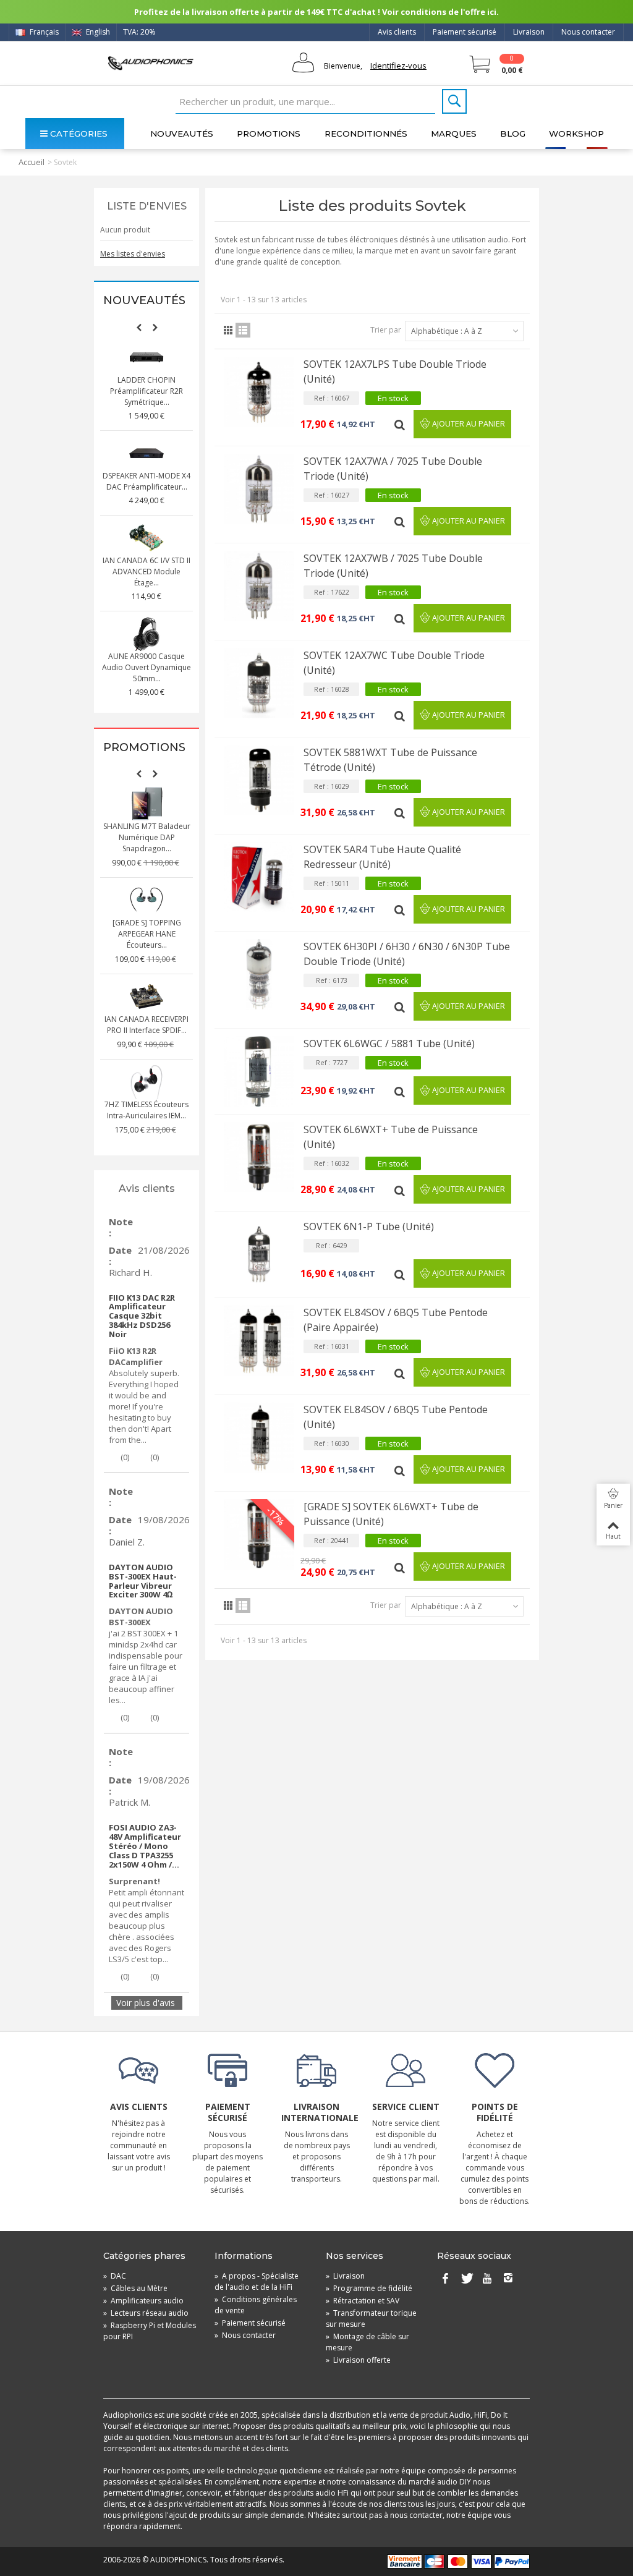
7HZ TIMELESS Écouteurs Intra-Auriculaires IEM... (147, 1110)
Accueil (32, 162)
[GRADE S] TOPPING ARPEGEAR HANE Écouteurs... (147, 934)
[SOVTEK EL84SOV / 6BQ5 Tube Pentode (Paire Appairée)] (259, 1340)
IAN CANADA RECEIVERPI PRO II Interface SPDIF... (147, 1025)
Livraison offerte (358, 2360)
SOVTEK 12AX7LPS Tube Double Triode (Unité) (395, 372)
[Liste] (243, 330)
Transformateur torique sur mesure (371, 2319)
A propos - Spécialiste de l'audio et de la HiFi (257, 2281)
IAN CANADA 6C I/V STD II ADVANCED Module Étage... (147, 572)
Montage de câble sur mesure (367, 2342)
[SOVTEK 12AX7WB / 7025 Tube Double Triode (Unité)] (259, 586)
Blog (513, 134)
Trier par (386, 330)
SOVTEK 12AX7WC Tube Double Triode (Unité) (394, 663)
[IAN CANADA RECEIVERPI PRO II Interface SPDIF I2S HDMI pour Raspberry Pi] (147, 997)
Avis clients (397, 32)
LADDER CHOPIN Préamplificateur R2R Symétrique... (147, 391)
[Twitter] (466, 2279)
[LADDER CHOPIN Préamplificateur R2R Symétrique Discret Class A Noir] (147, 357)
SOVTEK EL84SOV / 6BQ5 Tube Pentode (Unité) (396, 1417)
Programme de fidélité (369, 2288)
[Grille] (228, 330)
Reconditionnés (366, 134)
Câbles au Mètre (135, 2288)
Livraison (529, 32)
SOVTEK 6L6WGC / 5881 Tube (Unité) (389, 1044)
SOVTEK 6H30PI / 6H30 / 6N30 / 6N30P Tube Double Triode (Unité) (407, 954)
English (97, 32)
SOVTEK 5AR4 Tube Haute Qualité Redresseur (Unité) (382, 857)
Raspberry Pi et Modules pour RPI (150, 2331)
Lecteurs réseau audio (146, 2313)
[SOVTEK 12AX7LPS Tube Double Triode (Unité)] (259, 392)
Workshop (576, 134)
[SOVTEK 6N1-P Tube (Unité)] (259, 1254)
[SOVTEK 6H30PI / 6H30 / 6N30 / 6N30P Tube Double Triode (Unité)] (259, 974)
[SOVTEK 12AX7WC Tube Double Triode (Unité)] (259, 683)
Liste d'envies (147, 206)
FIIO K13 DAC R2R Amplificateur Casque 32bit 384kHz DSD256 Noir (142, 1316)
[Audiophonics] (151, 63)
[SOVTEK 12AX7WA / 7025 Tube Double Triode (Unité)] (259, 489)
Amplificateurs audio (143, 2301)
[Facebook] (445, 2279)
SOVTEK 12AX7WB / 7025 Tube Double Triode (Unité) (393, 566)
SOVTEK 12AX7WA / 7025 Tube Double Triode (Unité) (393, 469)
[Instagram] (508, 2279)
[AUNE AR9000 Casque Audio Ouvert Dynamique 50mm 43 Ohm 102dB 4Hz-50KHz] (147, 634)
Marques (454, 134)
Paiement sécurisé (465, 32)
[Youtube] (487, 2279)
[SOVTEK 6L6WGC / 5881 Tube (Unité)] (259, 1071)
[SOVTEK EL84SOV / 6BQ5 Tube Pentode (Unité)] (259, 1437)
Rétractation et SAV (363, 2301)
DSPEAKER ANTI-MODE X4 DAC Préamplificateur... (147, 481)
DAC (115, 2276)
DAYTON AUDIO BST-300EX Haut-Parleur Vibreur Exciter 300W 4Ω (143, 1581)
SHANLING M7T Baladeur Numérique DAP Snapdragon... (147, 837)
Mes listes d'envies (133, 254)
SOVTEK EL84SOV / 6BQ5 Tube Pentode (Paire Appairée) (396, 1320)
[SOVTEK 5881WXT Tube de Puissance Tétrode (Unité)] (259, 780)
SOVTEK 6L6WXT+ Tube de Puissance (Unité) (391, 1137)
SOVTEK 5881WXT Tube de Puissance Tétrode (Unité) (390, 760)
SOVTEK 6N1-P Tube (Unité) (369, 1226)
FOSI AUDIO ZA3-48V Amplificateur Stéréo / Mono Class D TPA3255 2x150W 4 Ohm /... (145, 1846)
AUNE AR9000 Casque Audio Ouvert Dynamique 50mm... (147, 667)
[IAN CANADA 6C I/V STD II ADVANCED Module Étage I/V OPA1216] (147, 538)
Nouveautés (182, 134)
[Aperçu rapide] (401, 424)
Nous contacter (588, 32)
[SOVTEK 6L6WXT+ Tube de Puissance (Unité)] (259, 1157)
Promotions (269, 134)
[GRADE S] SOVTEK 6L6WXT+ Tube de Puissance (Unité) (391, 1514)
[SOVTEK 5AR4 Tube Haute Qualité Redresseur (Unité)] (259, 877)
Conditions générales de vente (256, 2305)
